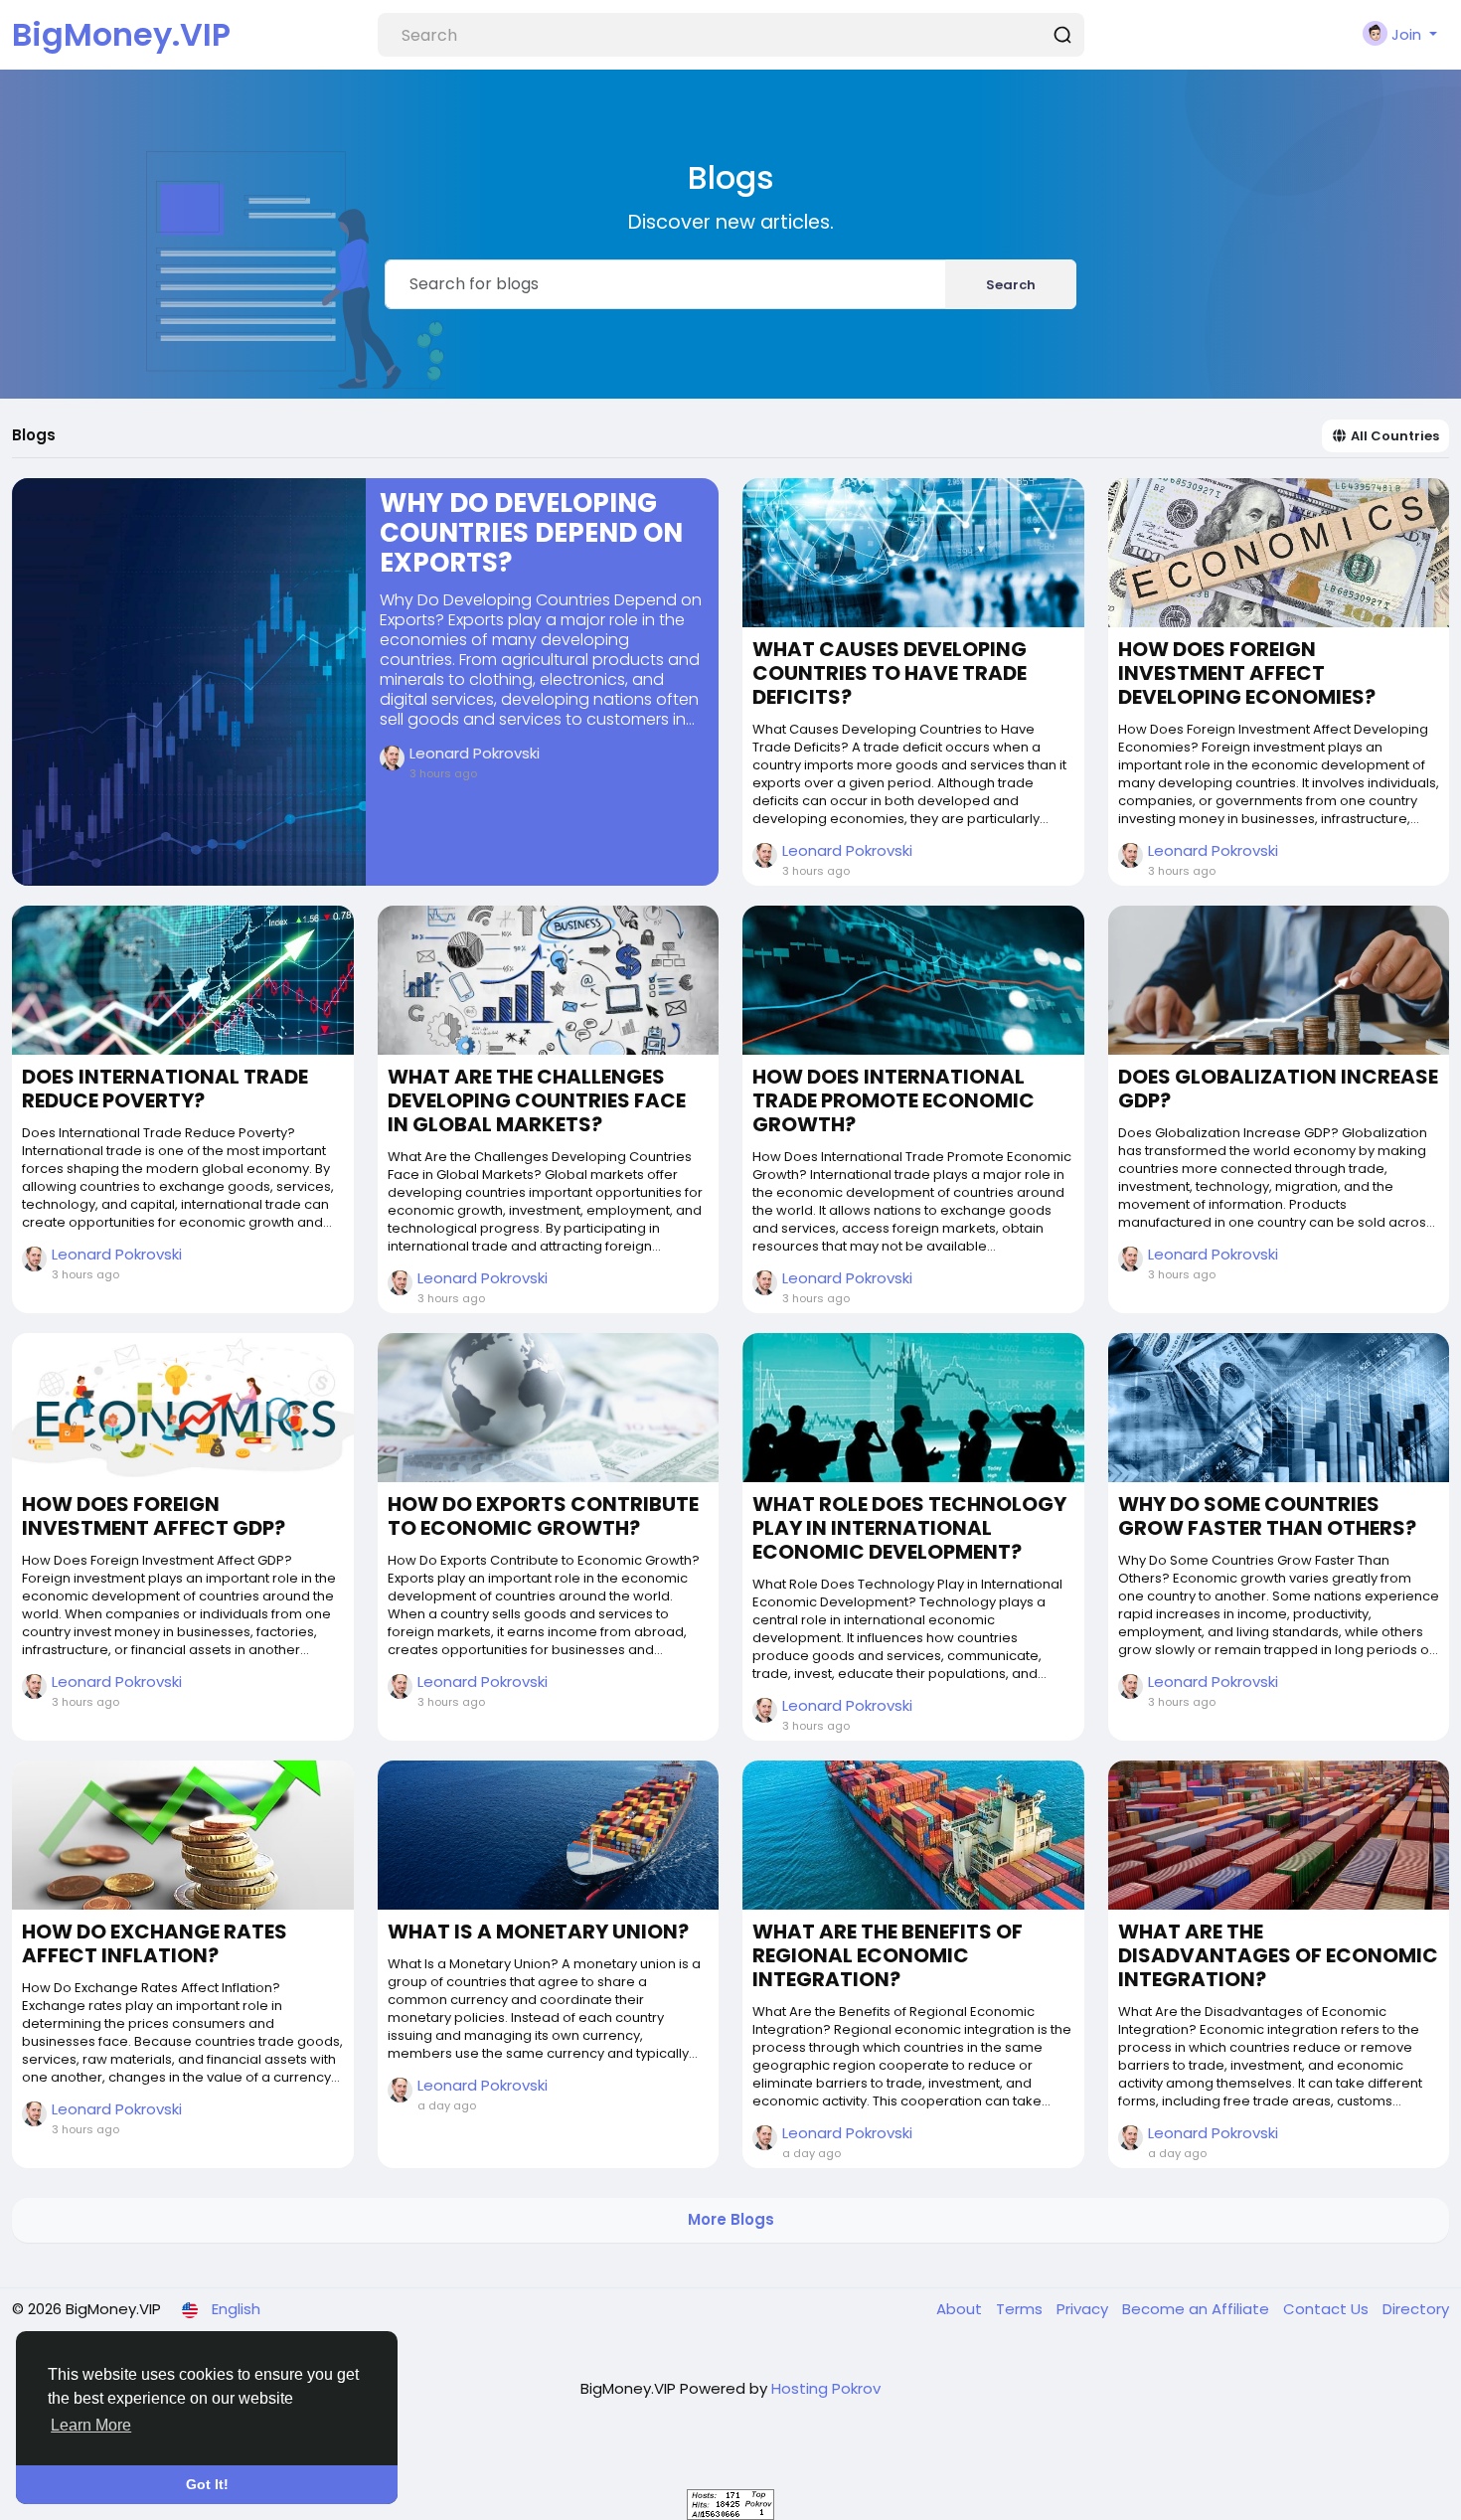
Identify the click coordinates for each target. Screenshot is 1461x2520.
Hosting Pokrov (826, 2388)
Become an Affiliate (1198, 2309)
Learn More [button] (91, 2425)
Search (1011, 285)
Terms (1021, 2309)
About (961, 2309)
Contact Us (1328, 2309)
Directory (1416, 2309)
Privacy (1084, 2309)
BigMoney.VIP (121, 34)
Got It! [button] (207, 2484)
